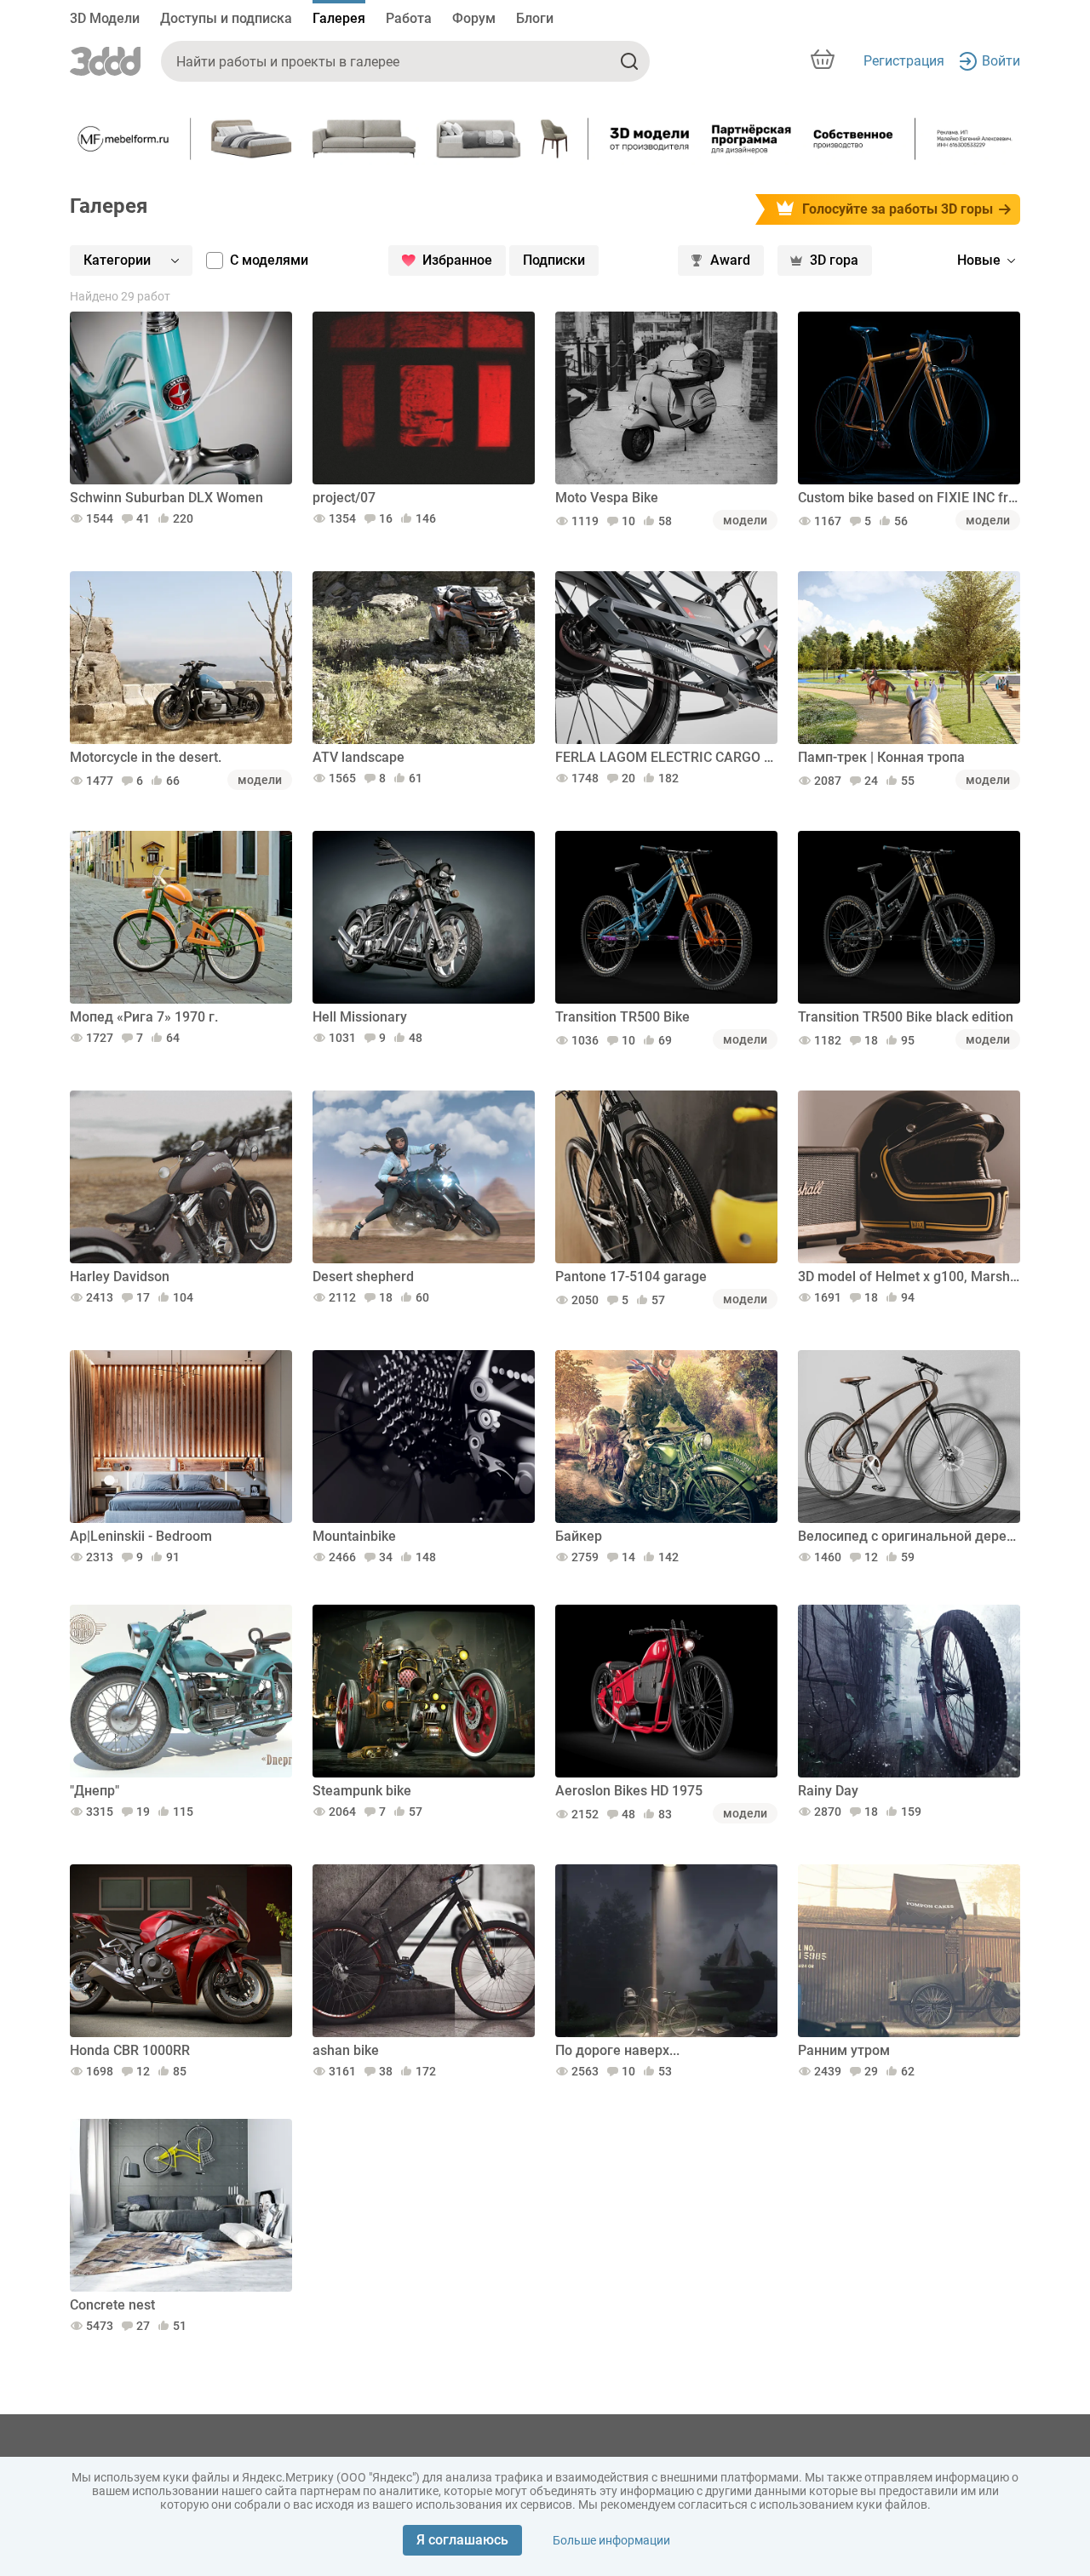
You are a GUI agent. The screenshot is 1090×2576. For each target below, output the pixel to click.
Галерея (339, 18)
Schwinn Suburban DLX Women (166, 498)
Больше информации (611, 2540)
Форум (474, 18)
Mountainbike (354, 1536)
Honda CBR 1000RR (130, 2050)
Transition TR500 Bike (622, 1017)
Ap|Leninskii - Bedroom (141, 1536)
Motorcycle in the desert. (146, 757)
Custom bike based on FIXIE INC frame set (909, 498)
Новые (979, 260)
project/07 (344, 498)
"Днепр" (95, 1791)
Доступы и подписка (226, 18)
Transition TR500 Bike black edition (906, 1017)
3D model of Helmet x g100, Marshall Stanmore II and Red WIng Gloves (909, 1277)
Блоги (535, 18)
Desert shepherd (363, 1277)
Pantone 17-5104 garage (631, 1277)
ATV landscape (359, 757)
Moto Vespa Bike (607, 498)
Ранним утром (844, 2050)
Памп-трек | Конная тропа (881, 757)
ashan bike (346, 2050)
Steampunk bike (362, 1791)
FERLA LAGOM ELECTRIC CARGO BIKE (666, 757)
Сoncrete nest (112, 2305)
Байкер (579, 1536)
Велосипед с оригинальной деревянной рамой (909, 1536)
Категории (117, 260)
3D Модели (105, 18)
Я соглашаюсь (462, 2540)
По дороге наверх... (617, 2050)
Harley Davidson (120, 1277)
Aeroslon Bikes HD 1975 (629, 1791)
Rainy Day (828, 1791)
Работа (409, 18)
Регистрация (904, 61)
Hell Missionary (360, 1017)
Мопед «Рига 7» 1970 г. (144, 1017)
